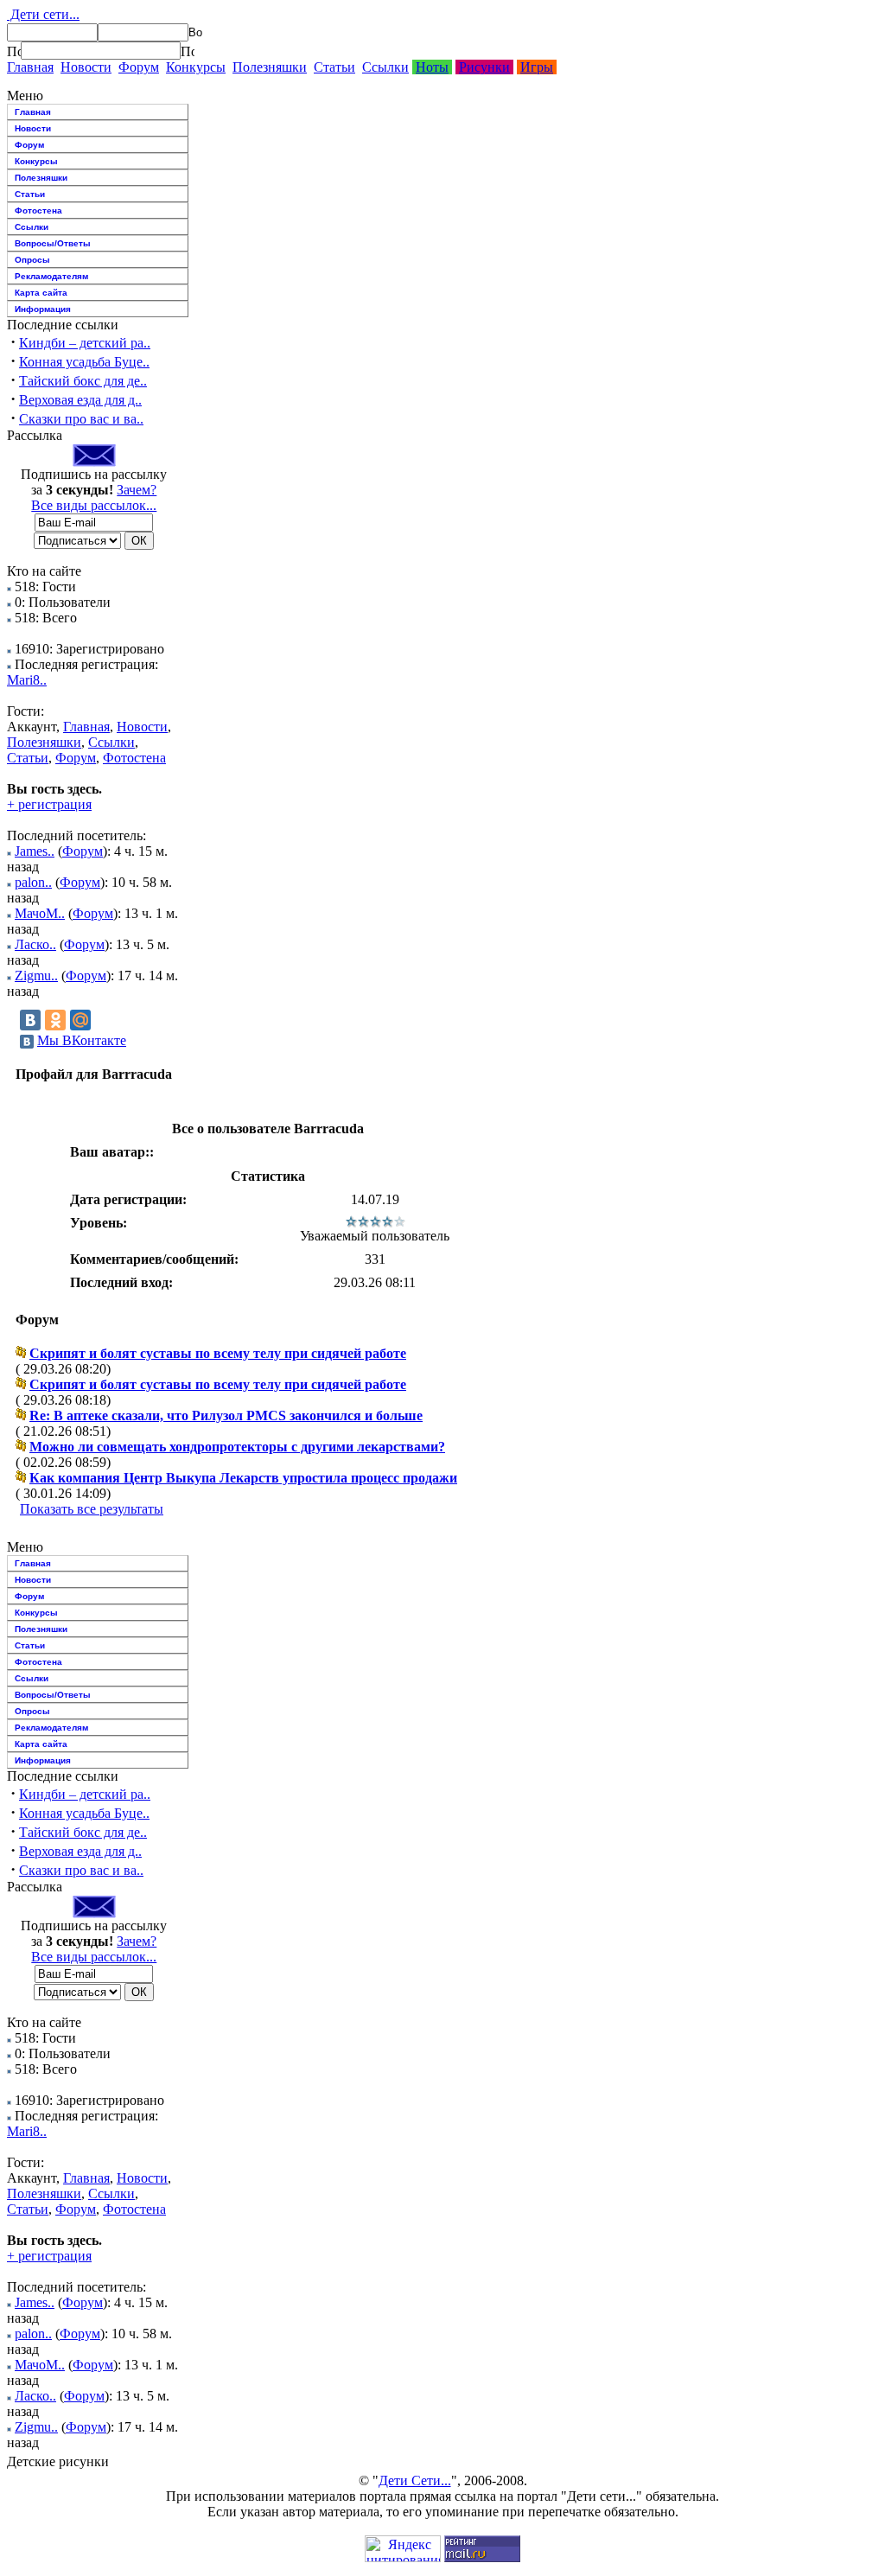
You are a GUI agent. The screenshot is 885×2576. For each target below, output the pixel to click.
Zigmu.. (36, 976)
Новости (86, 67)
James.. (35, 851)
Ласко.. (35, 944)
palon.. (33, 882)
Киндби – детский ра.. (85, 343)
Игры (537, 67)
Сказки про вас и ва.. (81, 419)
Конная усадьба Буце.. (84, 362)
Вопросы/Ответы (53, 243)
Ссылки (385, 67)
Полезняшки (270, 67)
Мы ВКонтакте (82, 1040)
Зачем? (137, 490)
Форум (139, 67)
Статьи (334, 67)
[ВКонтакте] (30, 1020)
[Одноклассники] (55, 1020)
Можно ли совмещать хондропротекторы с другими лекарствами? (237, 1447)
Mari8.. (27, 680)
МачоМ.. (40, 913)
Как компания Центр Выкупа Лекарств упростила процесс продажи (243, 1478)
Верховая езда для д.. (80, 400)
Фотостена (38, 210)
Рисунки (484, 67)
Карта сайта (41, 293)
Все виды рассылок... (94, 505)
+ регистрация (49, 804)
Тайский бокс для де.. (83, 381)
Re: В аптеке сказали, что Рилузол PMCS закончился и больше (226, 1416)
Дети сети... (43, 14)
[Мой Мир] (80, 1020)
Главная (30, 67)
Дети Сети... (415, 2480)
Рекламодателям (51, 276)
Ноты (432, 67)
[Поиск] (14, 51)
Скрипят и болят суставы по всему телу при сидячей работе (218, 1353)
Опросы (32, 260)
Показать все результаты (92, 1509)
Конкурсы (196, 67)
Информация (43, 309)
